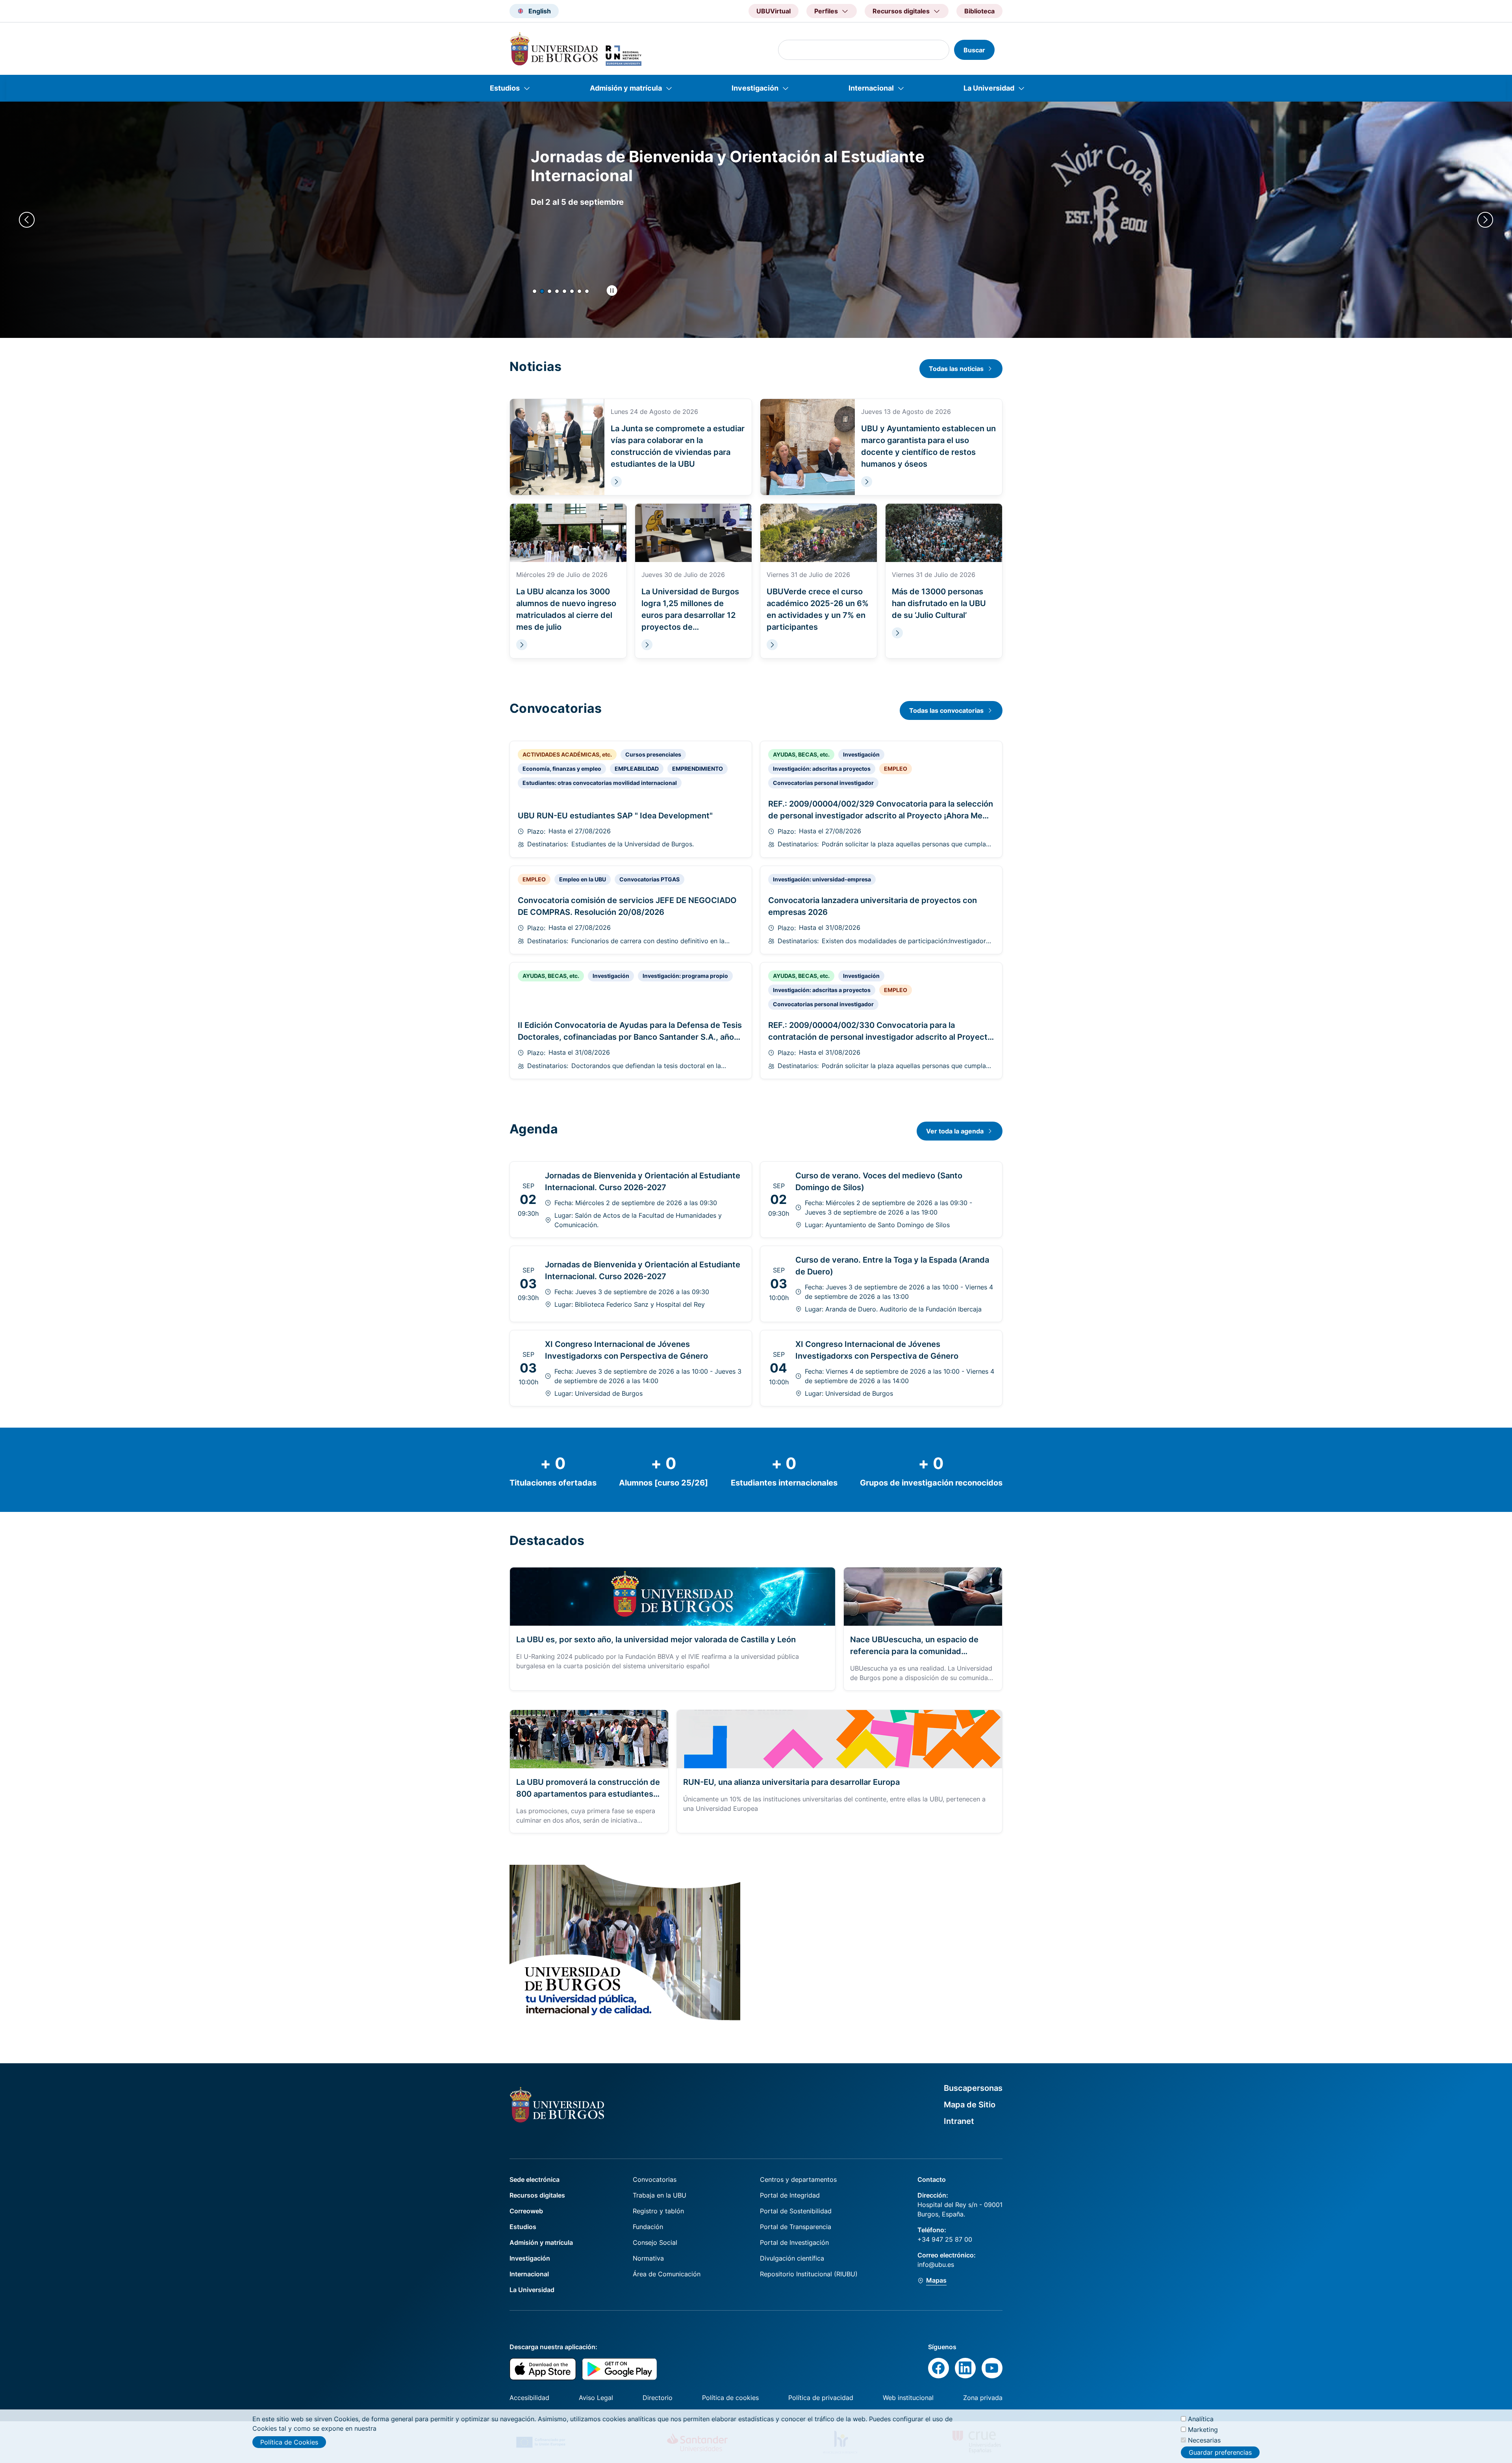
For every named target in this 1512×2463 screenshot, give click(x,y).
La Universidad (989, 88)
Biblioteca (979, 11)
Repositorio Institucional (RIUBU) (809, 2274)
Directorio (658, 2398)
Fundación (648, 2227)
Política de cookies (730, 2398)
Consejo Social (655, 2242)
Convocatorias (655, 2179)
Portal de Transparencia (796, 2227)
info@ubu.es (936, 2265)
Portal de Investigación (794, 2242)
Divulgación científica (792, 2258)
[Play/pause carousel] (612, 291)
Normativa (648, 2258)
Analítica (1201, 2419)
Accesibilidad (529, 2398)
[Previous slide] (27, 220)
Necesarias (1204, 2440)
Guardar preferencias (1220, 2452)
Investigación (755, 88)
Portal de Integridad (790, 2195)
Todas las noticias (956, 369)
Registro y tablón (658, 2211)
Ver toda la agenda (955, 1131)
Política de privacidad (821, 2398)
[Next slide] (1485, 220)
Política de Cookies (289, 2442)
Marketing (1203, 2430)
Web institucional (908, 2398)
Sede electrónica (535, 2179)
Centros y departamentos (798, 2179)
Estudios (505, 88)
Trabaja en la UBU (660, 2195)
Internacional (871, 88)
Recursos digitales (537, 2195)
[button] (535, 291)
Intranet (959, 2121)
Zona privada (983, 2398)
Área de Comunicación (667, 2274)
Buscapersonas (973, 2088)
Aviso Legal (596, 2398)
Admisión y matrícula (626, 88)
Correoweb (526, 2211)
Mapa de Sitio (970, 2105)
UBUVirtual (774, 11)
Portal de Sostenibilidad (796, 2211)
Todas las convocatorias (946, 710)
